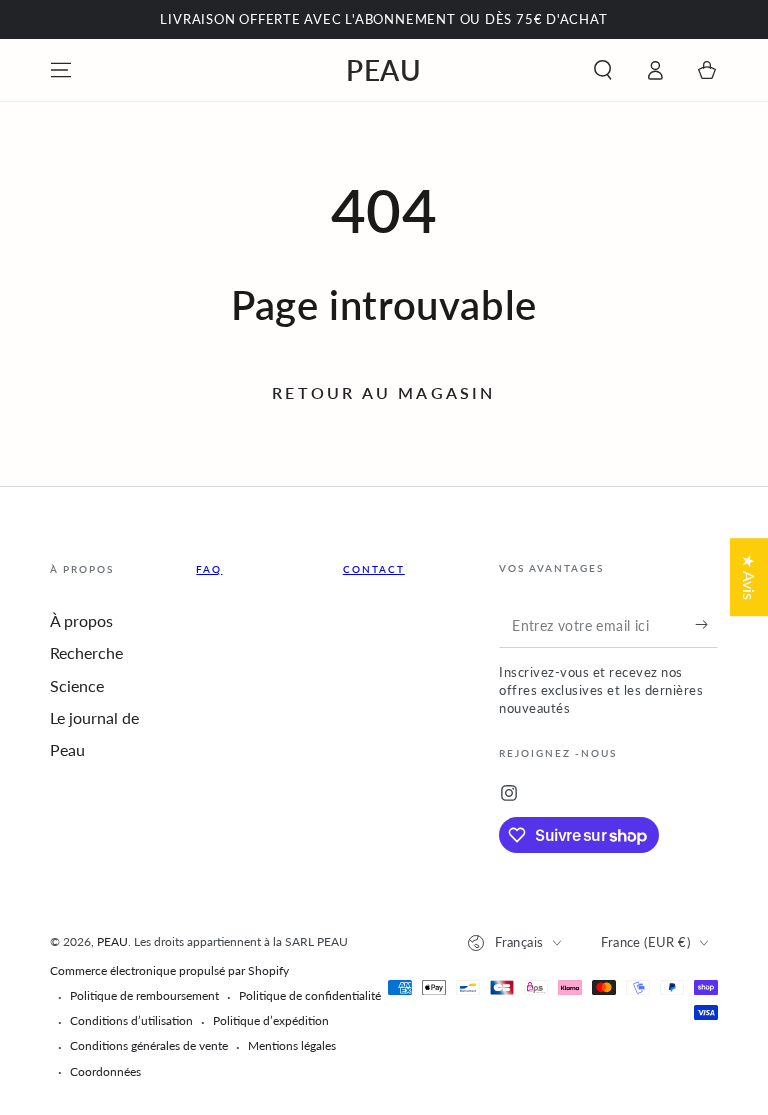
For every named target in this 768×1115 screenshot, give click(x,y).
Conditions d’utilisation (131, 1020)
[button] (603, 70)
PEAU (112, 941)
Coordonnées (105, 1071)
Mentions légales (292, 1045)
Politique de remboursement (144, 995)
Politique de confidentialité (310, 995)
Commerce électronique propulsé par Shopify (169, 970)
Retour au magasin (383, 392)
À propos (81, 620)
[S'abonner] (706, 625)
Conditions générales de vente (149, 1045)
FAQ (209, 569)
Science (77, 685)
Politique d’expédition (271, 1020)
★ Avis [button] (749, 577)
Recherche (86, 652)
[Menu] (61, 70)
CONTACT (374, 569)
